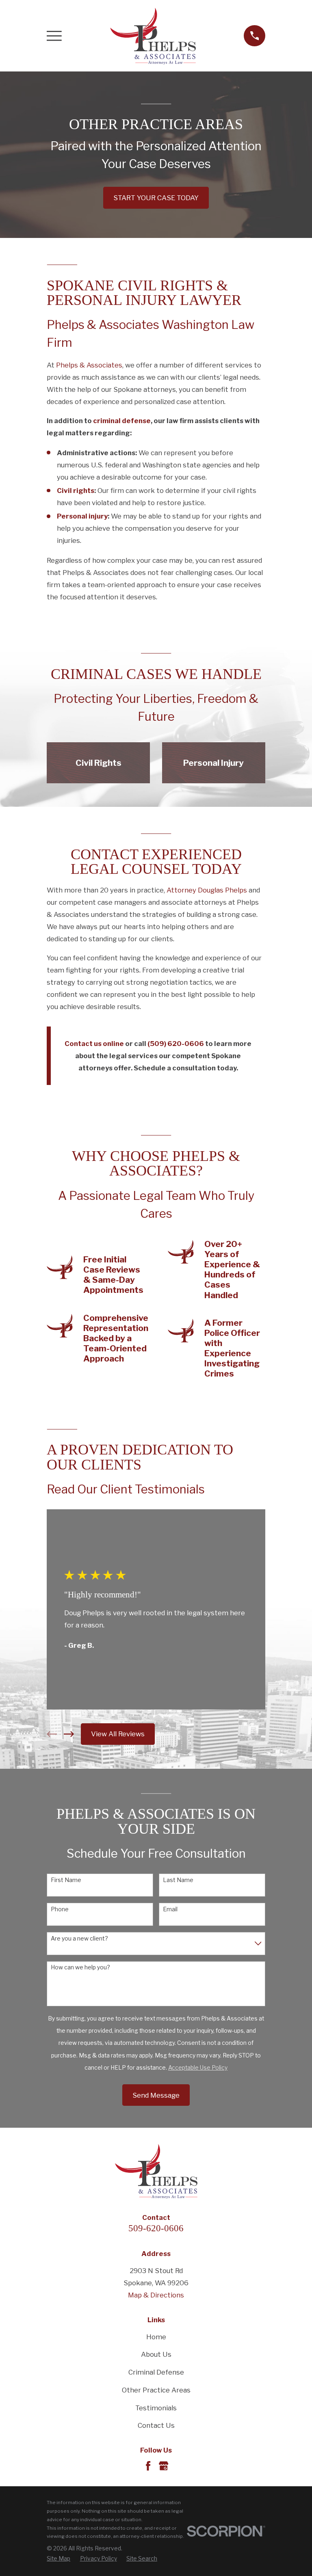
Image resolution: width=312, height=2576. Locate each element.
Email (170, 1909)
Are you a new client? (79, 1938)
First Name (66, 1880)
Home (156, 2337)
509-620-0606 (156, 2228)
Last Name (178, 1880)
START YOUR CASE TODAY (156, 198)
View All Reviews (118, 1734)
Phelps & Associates (89, 365)
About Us (156, 2354)
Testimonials (156, 2408)
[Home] (153, 36)
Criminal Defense (156, 2372)
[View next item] (69, 1734)
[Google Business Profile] (164, 2466)
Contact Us (156, 2425)
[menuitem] (58, 2559)
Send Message (156, 2095)
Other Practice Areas (156, 2390)
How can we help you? (80, 1967)
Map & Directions (156, 2295)
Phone (60, 1909)
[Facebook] (148, 2466)
